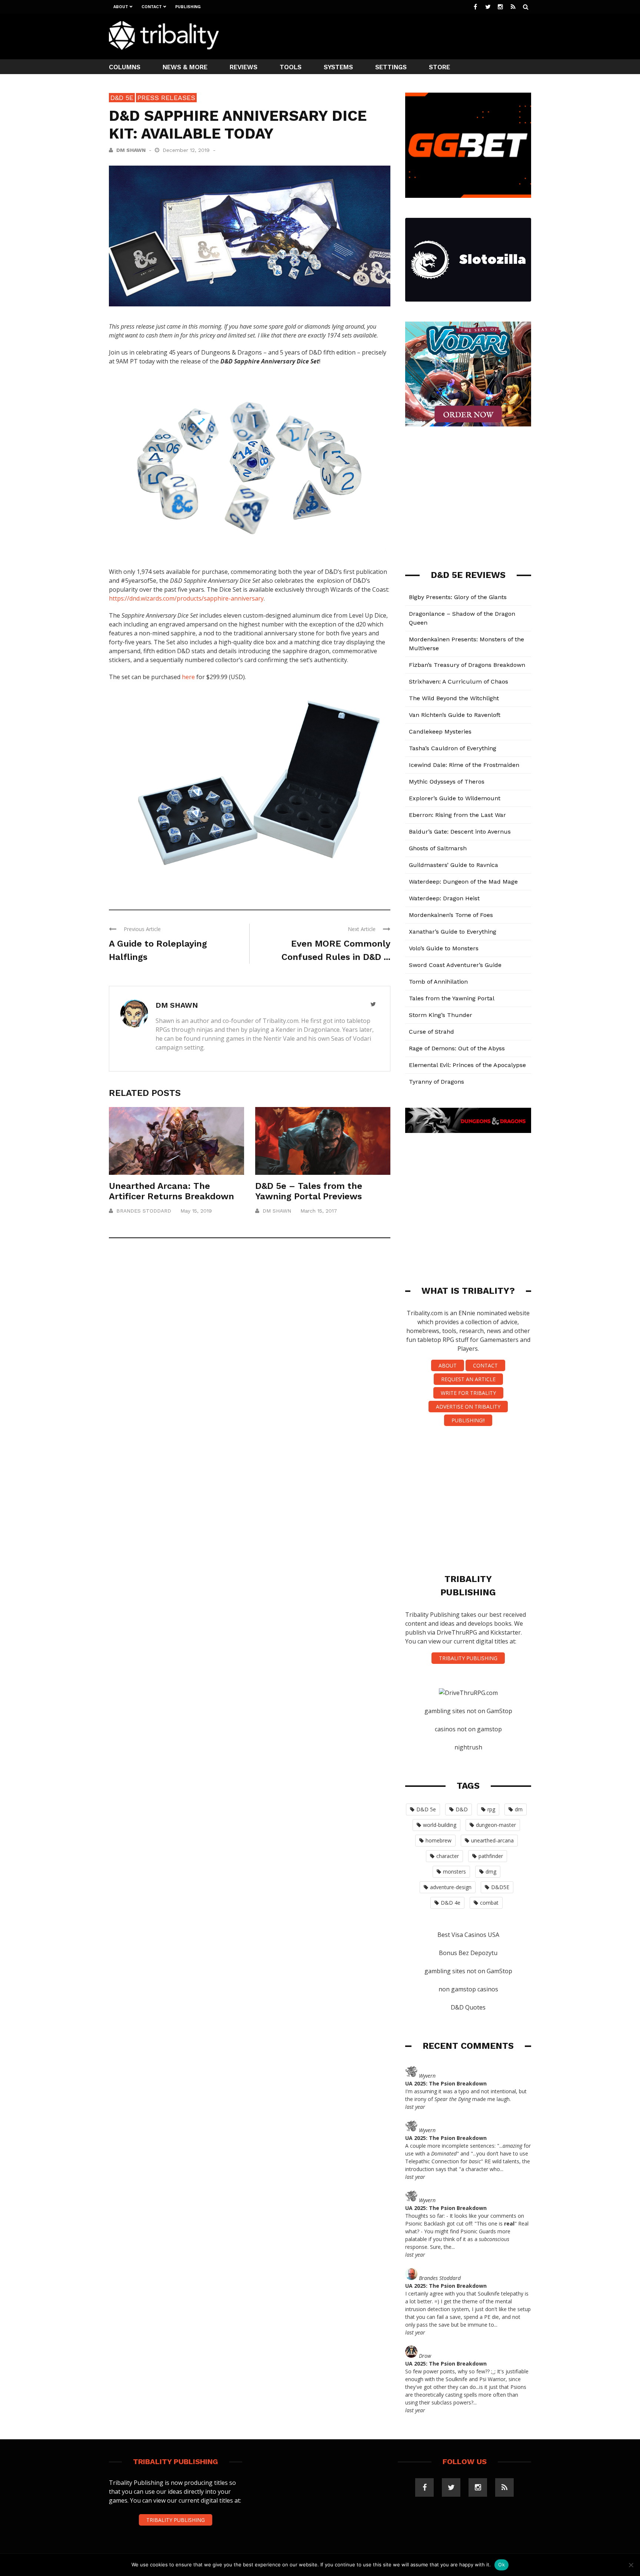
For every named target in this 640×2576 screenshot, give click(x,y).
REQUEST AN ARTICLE (468, 1379)
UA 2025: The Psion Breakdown (446, 2083)
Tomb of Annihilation (438, 982)
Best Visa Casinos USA (468, 1935)
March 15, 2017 (319, 1211)
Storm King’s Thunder (441, 1015)
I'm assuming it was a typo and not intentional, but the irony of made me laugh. (466, 2095)
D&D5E (500, 1887)
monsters (454, 1872)
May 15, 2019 (196, 1211)
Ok (501, 2565)
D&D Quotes (468, 2007)
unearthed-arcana (492, 1840)
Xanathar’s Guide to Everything (453, 932)
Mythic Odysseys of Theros (447, 782)
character (448, 1856)
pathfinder (491, 1856)
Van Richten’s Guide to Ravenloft (455, 715)
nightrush (468, 1747)
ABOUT (448, 1365)
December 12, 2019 (187, 150)
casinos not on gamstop (468, 1729)
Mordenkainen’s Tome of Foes (451, 915)
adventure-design (451, 1887)
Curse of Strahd (431, 1032)
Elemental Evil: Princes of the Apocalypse (467, 1065)
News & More (185, 67)
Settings (391, 67)
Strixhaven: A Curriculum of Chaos (459, 682)
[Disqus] (250, 1353)
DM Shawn (131, 150)
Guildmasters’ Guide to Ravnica (454, 865)
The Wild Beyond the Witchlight (454, 698)
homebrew (439, 1840)
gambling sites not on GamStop (468, 1711)
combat (489, 1903)
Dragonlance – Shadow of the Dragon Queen (462, 618)
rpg (491, 1809)
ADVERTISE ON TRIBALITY (468, 1407)
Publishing (188, 7)
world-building (440, 1825)
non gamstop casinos (468, 1989)
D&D (462, 1809)
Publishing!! (468, 1420)
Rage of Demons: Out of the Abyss (457, 1048)
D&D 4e (451, 1903)
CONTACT (485, 1365)
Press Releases (166, 98)
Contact (152, 7)
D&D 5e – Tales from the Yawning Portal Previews (309, 1191)
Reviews (244, 67)
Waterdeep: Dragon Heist (444, 898)
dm (519, 1809)
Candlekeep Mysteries (440, 732)
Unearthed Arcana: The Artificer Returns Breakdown (171, 1191)
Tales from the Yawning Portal (452, 998)
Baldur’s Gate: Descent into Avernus (460, 832)
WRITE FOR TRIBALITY (468, 1393)
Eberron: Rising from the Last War (457, 815)
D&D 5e (122, 98)
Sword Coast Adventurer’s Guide (455, 965)
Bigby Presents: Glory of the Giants (458, 597)
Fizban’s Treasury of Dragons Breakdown (467, 665)
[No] (631, 2565)
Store (439, 67)
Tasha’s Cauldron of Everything (453, 748)
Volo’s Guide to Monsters (444, 948)
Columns (125, 67)
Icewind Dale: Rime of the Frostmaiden (464, 765)
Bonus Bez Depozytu (468, 1953)
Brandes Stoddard (144, 1211)
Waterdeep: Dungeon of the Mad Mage (463, 882)
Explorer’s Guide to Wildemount (455, 798)
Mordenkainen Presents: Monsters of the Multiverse (466, 644)
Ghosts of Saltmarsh (438, 848)
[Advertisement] (396, 36)
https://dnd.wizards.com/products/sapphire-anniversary (186, 598)
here (188, 677)
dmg (491, 1872)
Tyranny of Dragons (436, 1082)
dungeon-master (496, 1825)
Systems (338, 67)
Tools (291, 67)
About (121, 7)
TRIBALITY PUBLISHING (468, 1658)
